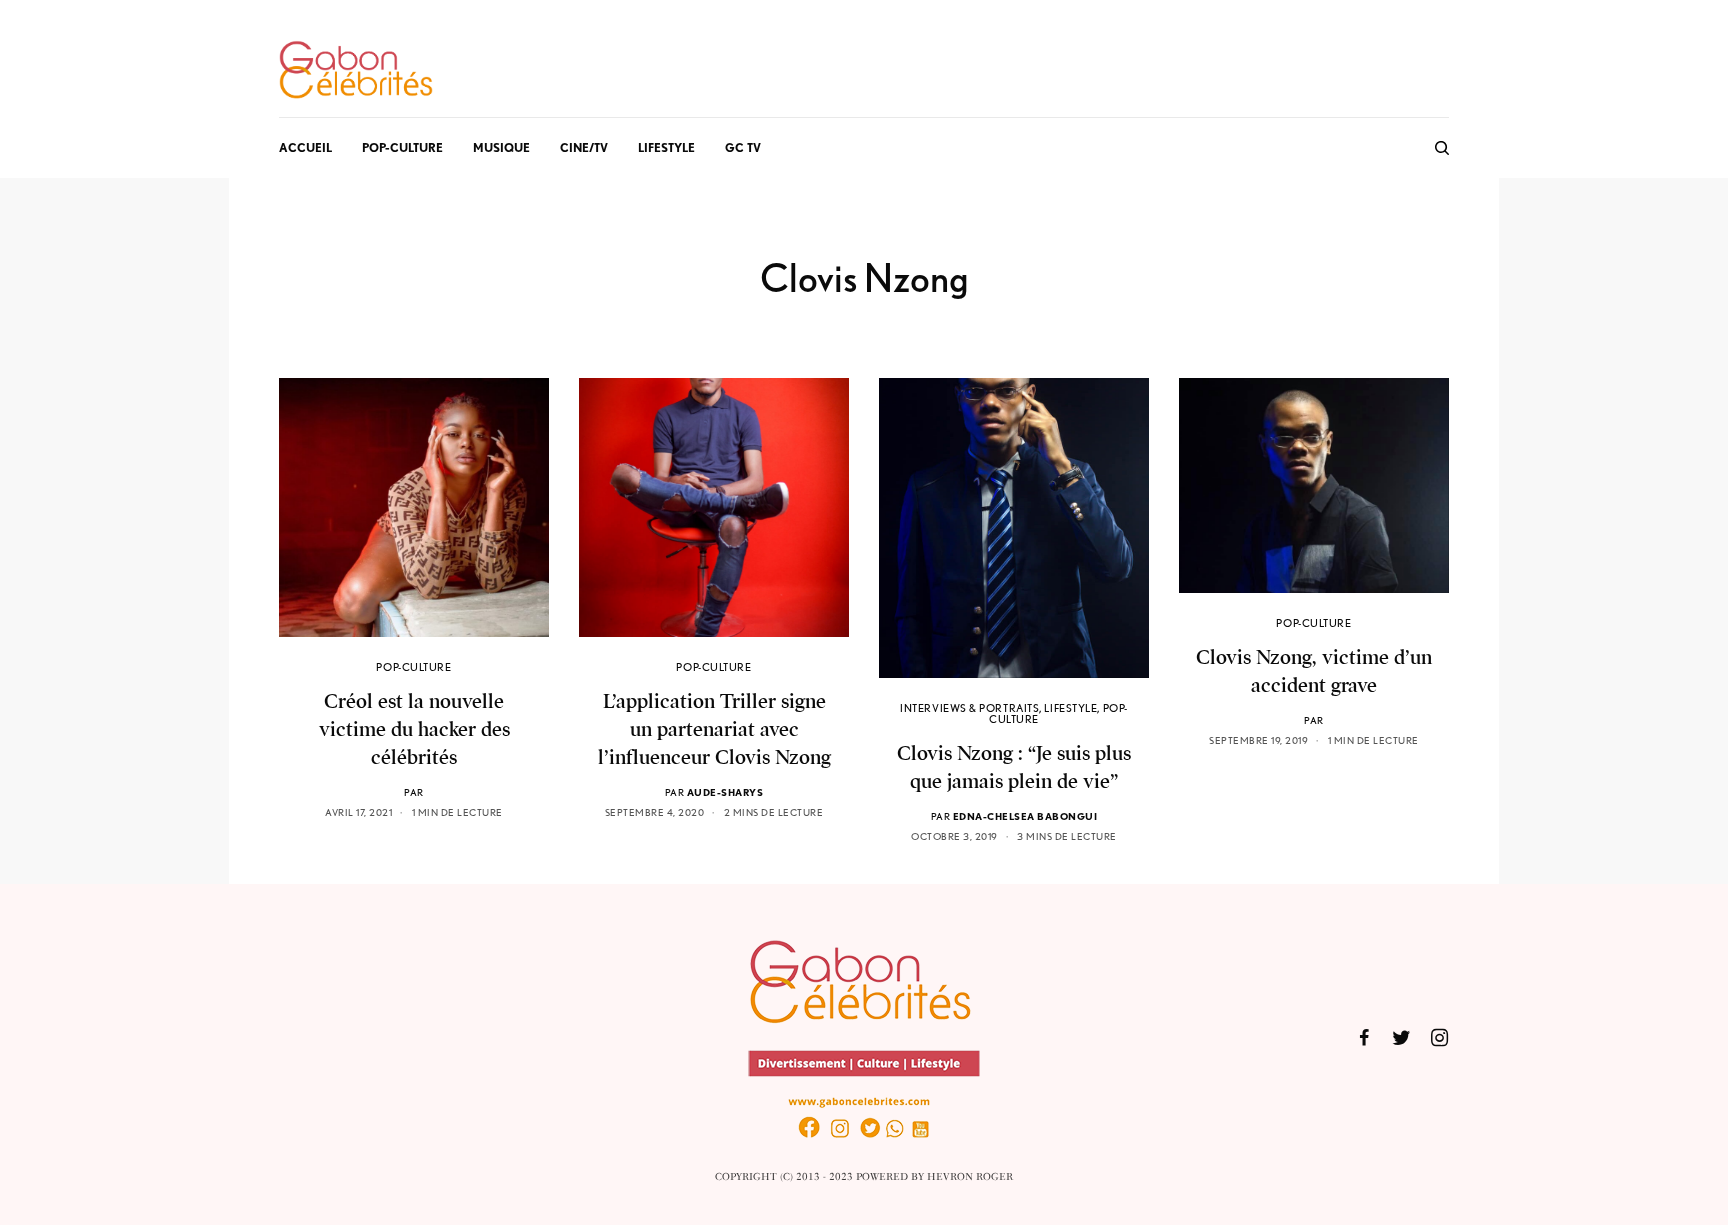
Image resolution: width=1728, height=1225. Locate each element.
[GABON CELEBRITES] (356, 71)
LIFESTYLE (1070, 708)
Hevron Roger (970, 1177)
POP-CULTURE (413, 667)
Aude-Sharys (725, 792)
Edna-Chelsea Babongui (1025, 816)
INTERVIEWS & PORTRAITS (969, 708)
